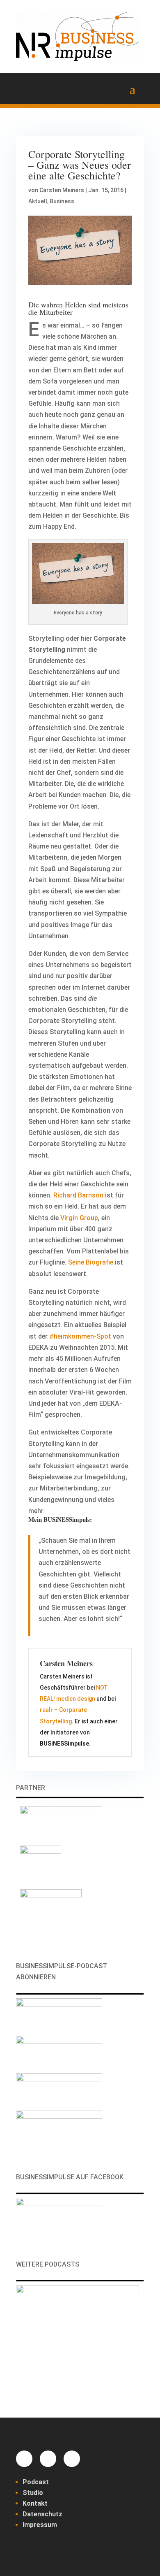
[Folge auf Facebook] (24, 2459)
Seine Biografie (91, 1262)
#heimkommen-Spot (80, 1336)
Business (62, 201)
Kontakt (35, 2503)
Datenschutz (42, 2514)
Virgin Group (79, 1218)
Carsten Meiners (62, 190)
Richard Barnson (78, 1195)
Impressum (40, 2525)
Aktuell (38, 201)
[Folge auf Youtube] (72, 2459)
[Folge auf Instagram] (48, 2459)
